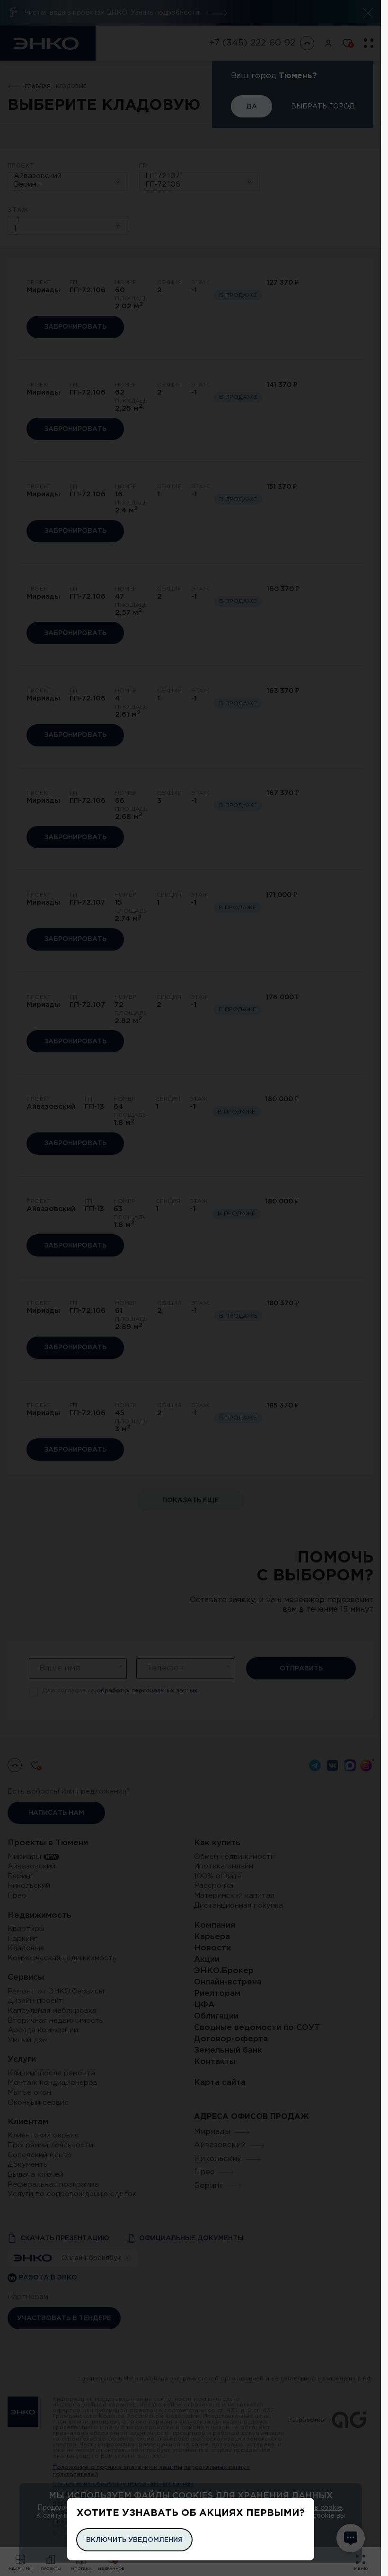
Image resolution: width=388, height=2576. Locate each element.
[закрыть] (303, 2509)
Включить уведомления (134, 2540)
